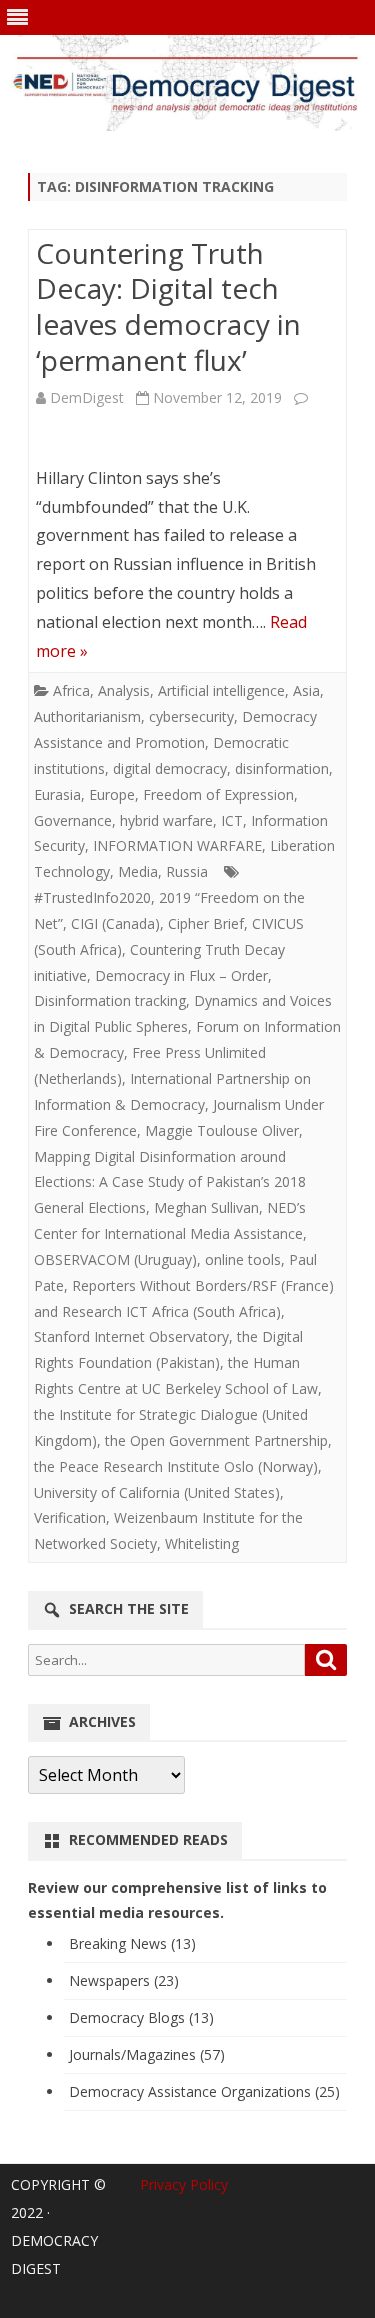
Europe (112, 794)
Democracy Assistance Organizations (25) (204, 2091)
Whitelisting (202, 1543)
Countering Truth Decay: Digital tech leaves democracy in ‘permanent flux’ (168, 306)
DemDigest (87, 397)
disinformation (282, 768)
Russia (187, 871)
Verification (70, 1517)
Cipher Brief (206, 923)
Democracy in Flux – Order (181, 975)
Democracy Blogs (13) (141, 2017)
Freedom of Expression (218, 794)
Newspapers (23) (124, 1980)
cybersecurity (191, 716)
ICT (232, 820)
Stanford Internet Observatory (131, 1336)
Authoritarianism (87, 716)
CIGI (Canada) (115, 923)
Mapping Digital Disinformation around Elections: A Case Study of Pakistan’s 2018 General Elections (170, 1182)
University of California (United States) (157, 1492)
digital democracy (170, 768)
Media (138, 871)
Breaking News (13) (132, 1943)
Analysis (124, 690)
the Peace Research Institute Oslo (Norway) (176, 1466)
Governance (73, 820)
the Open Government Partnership (216, 1440)
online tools (243, 1259)
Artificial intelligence (221, 690)
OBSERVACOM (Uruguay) (115, 1259)
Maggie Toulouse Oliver (222, 1130)
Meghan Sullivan (206, 1207)
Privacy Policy (184, 2184)
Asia (306, 690)
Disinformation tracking (110, 1000)
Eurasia (57, 794)
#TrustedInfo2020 (92, 897)
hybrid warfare (166, 820)
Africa (71, 690)
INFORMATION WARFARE (177, 845)
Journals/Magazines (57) (147, 2054)
